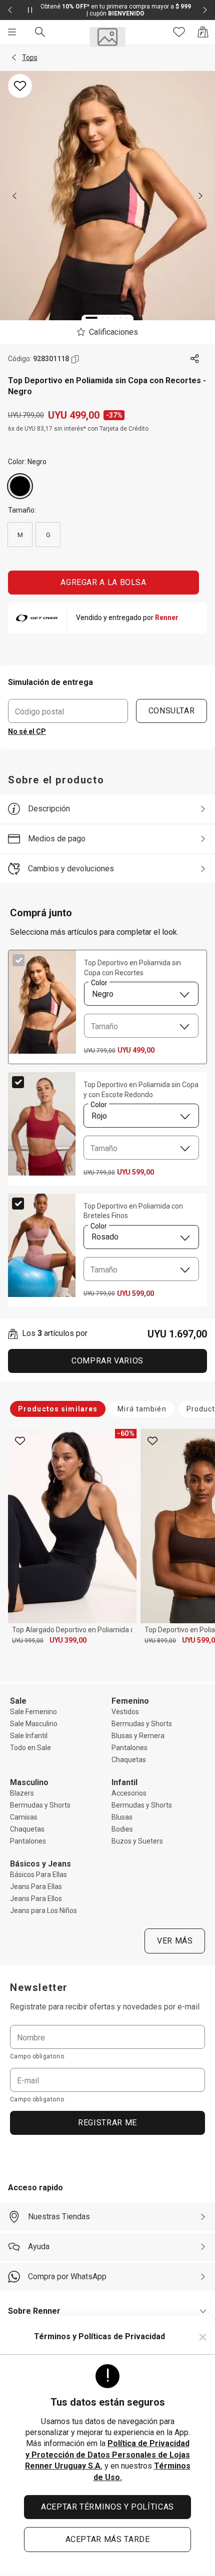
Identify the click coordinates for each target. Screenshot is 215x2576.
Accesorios (129, 1793)
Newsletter (39, 1987)
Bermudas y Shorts (142, 1724)
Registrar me (107, 2123)
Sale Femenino (33, 1712)
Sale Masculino (34, 1724)
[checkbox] (18, 960)
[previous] (14, 196)
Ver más (175, 1941)
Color (99, 983)
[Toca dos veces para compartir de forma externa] (195, 359)
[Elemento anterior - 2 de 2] (10, 10)
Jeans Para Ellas (36, 1887)
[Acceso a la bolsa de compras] (203, 32)
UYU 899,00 (160, 1641)
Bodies (122, 1829)
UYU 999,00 (28, 1641)
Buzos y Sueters (137, 1841)
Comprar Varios (107, 1361)
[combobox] (141, 994)
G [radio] (48, 535)
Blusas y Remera (138, 1736)
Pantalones (129, 1748)
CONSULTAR (172, 711)
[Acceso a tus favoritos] (179, 32)
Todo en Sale (30, 1748)
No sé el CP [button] (27, 731)
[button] (14, 57)
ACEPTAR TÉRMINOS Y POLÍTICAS (107, 2507)
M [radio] (20, 535)
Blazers (22, 1793)
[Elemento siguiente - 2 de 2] (205, 10)
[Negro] (20, 486)
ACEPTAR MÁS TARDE (108, 2539)
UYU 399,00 (68, 1640)
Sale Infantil (29, 1736)
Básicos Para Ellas (38, 1875)
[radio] (20, 486)
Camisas (24, 1817)
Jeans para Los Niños (43, 1911)
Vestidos (125, 1712)
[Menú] (12, 32)
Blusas (122, 1817)
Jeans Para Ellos (36, 1899)
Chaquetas (129, 1760)
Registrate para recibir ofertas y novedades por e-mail (105, 2007)
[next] (200, 196)
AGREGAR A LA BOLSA (103, 582)
